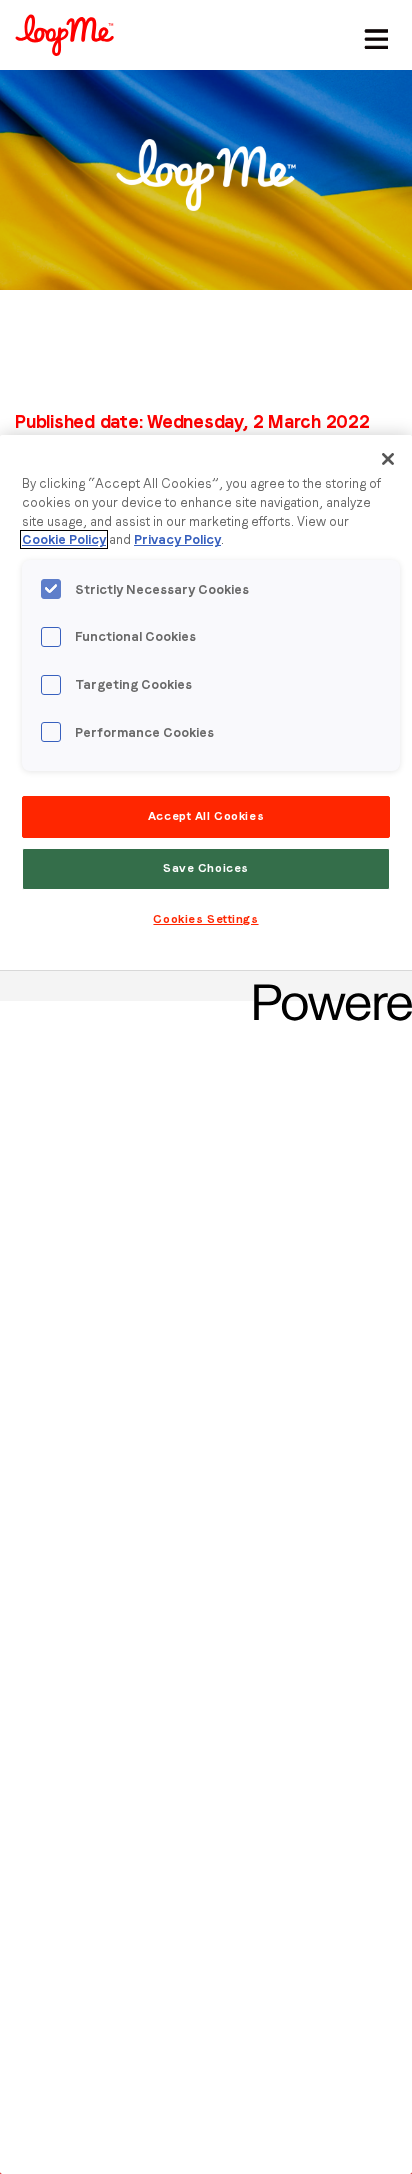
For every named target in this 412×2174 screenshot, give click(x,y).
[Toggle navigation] (373, 35)
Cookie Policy (64, 539)
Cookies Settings (205, 919)
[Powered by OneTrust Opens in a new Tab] (326, 988)
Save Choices (206, 868)
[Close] (388, 459)
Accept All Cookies (206, 816)
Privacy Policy (177, 539)
